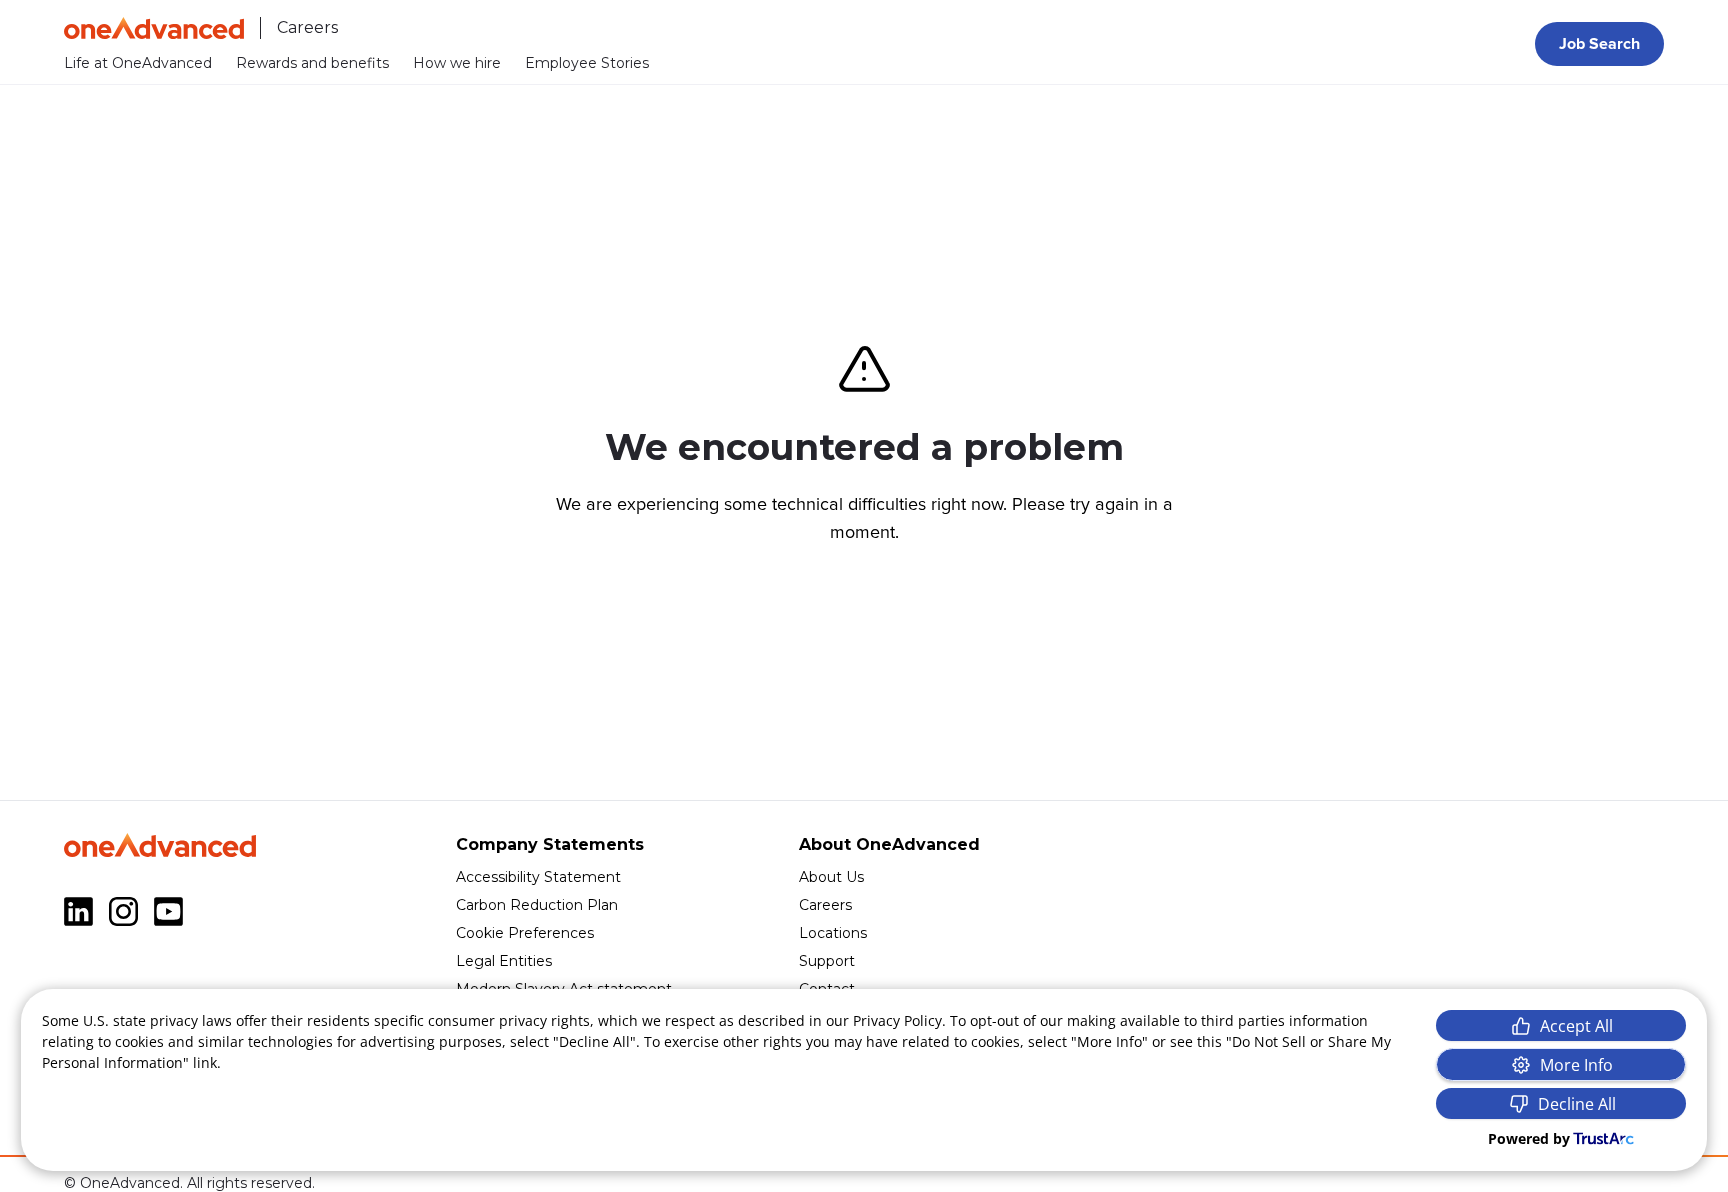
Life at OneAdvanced (138, 63)
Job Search (1599, 44)
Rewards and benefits (312, 63)
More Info (1576, 1065)
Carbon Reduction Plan (537, 905)
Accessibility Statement (538, 877)
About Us (831, 877)
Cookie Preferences (525, 933)
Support (827, 961)
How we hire (457, 63)
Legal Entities (504, 961)
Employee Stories (587, 63)
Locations (833, 933)
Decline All (1577, 1104)
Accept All (1576, 1026)
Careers (825, 905)
